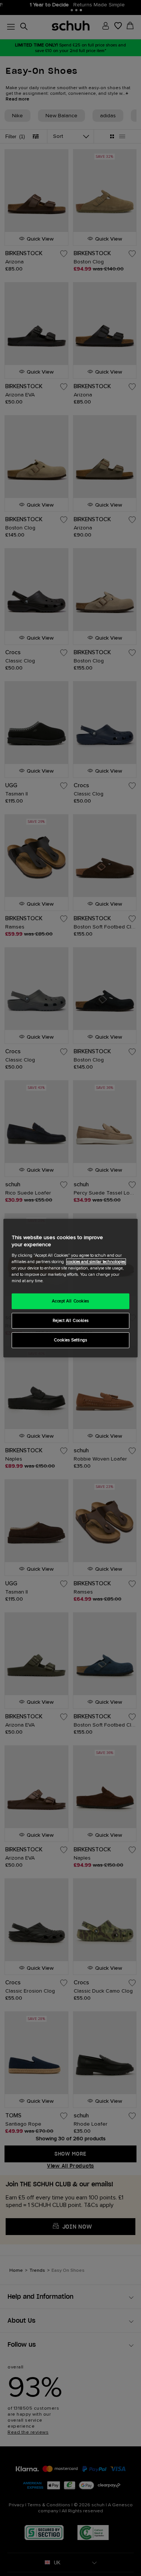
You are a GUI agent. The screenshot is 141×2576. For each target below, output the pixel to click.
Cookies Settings (70, 1340)
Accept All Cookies (70, 1301)
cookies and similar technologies (96, 1262)
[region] (70, 1288)
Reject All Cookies (70, 1321)
